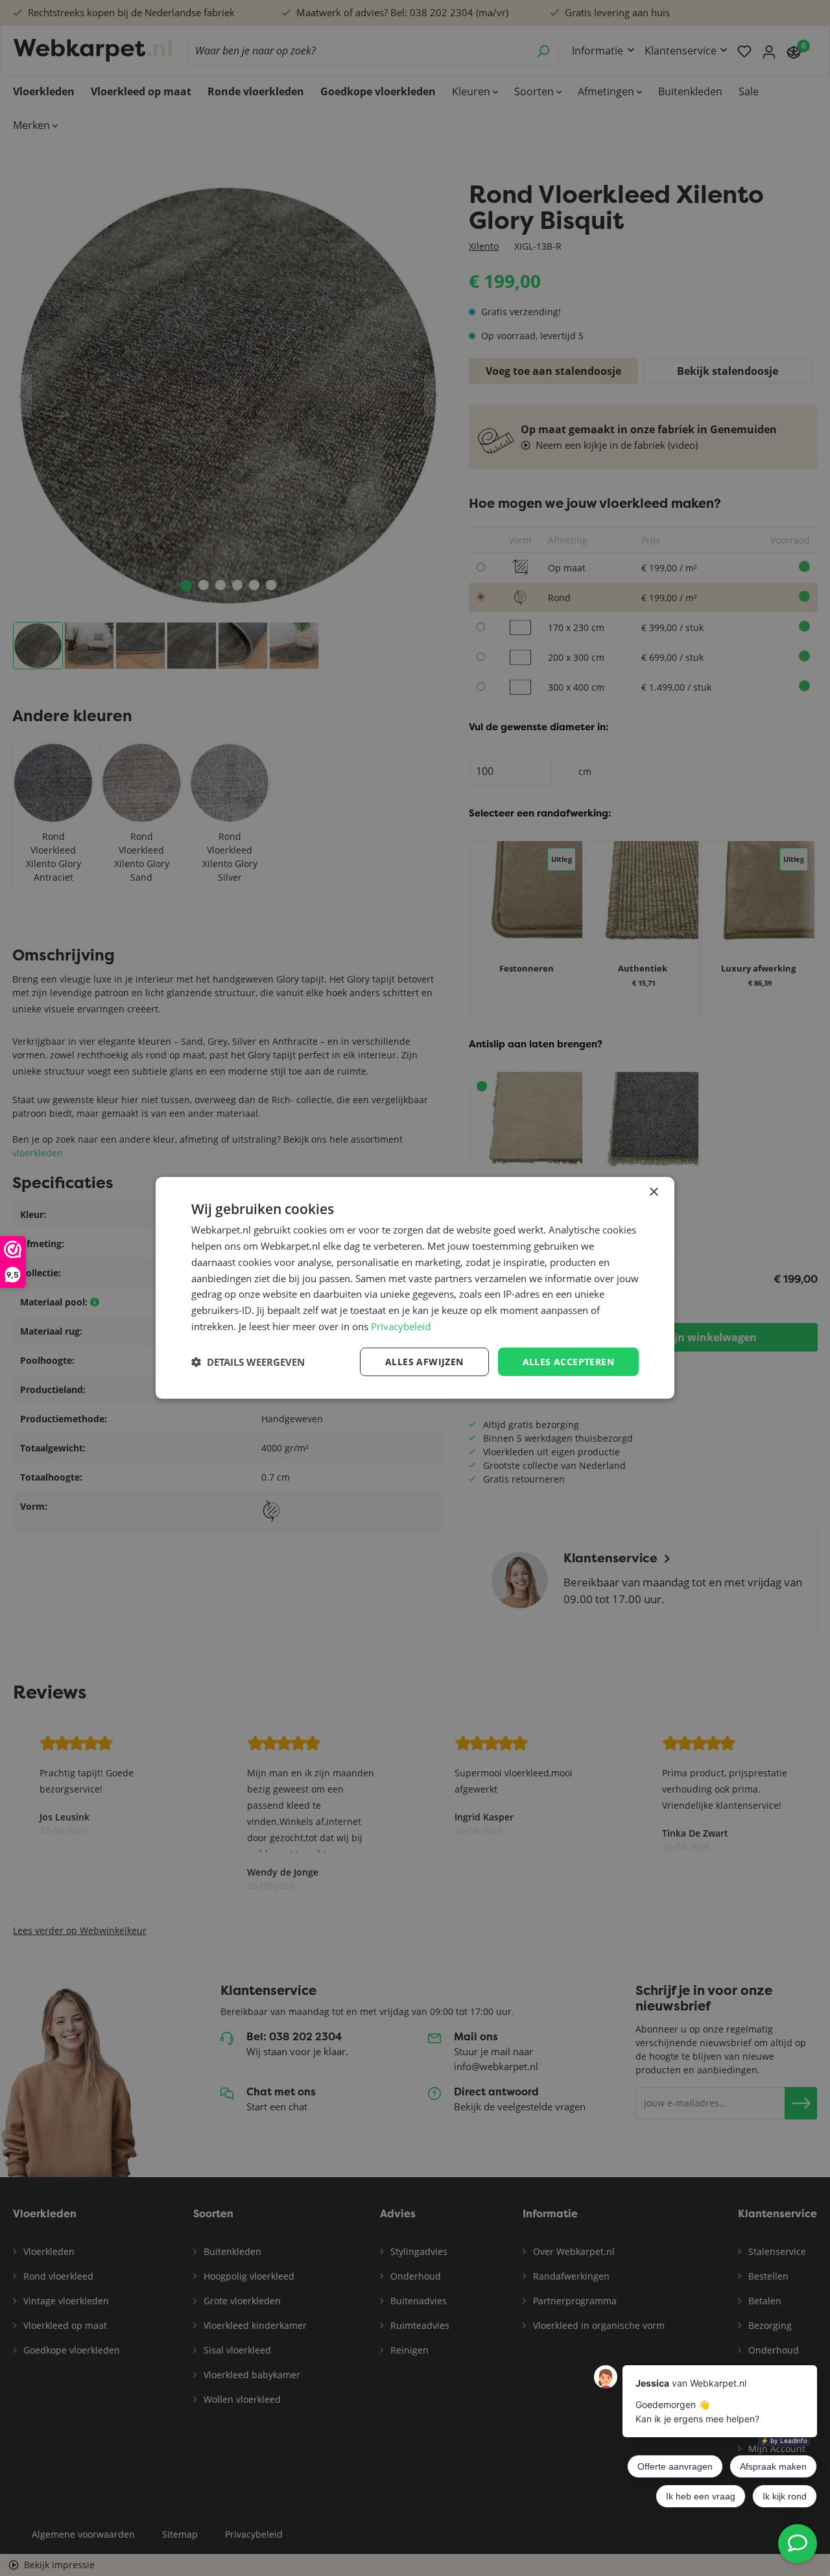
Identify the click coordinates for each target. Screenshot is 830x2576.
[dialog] (415, 1288)
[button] (248, 1362)
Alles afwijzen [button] (424, 1361)
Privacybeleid (401, 1326)
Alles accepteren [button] (568, 1361)
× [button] (653, 1192)
